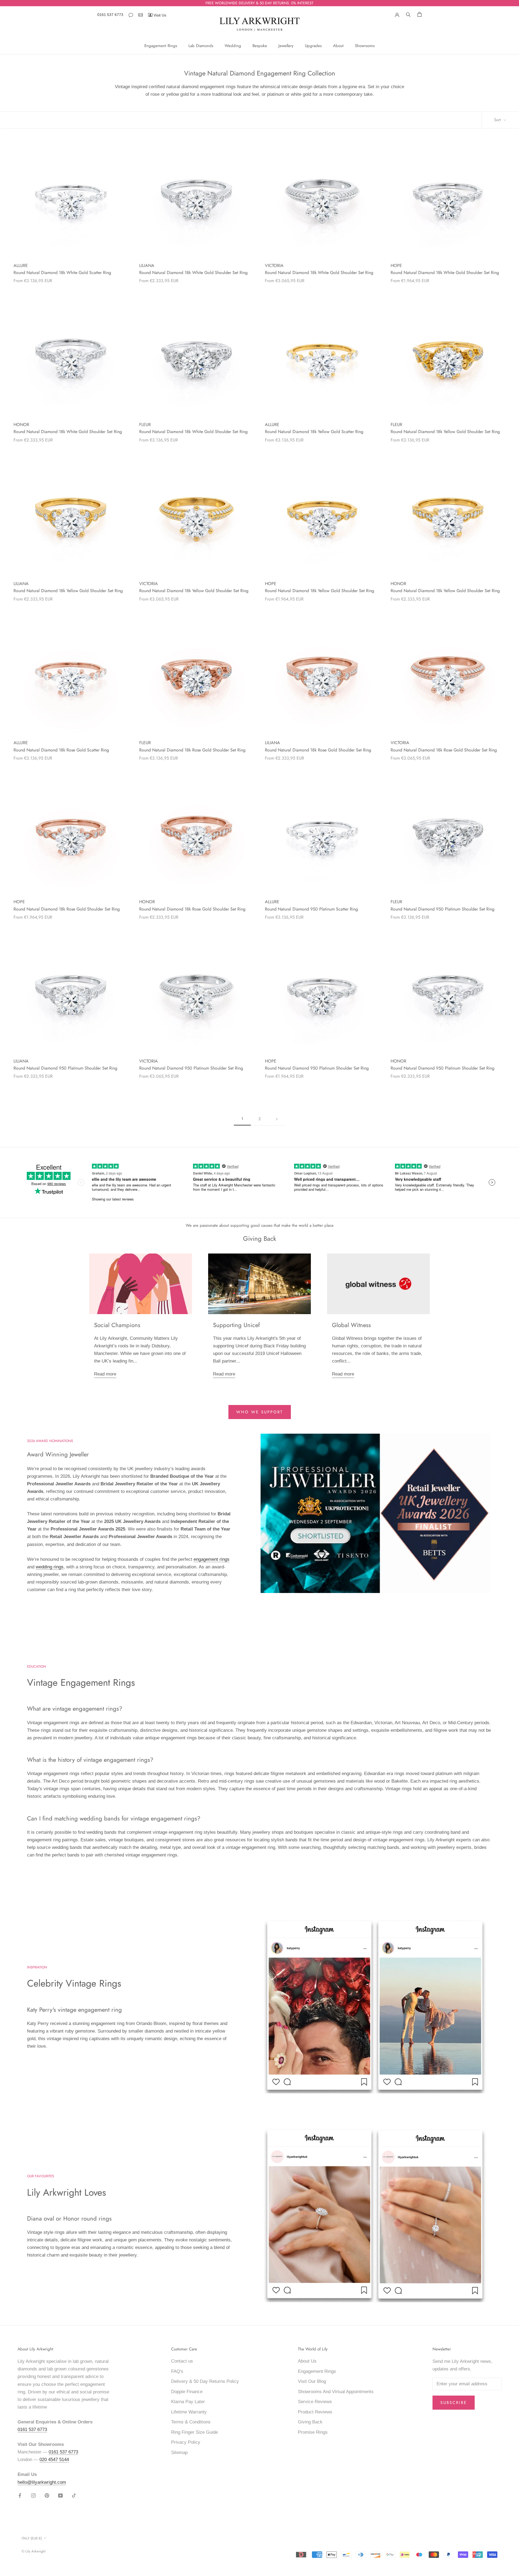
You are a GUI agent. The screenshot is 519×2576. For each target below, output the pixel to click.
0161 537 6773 (110, 15)
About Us (307, 2361)
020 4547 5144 (54, 2460)
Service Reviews (315, 2402)
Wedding (233, 46)
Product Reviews (315, 2412)
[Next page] (277, 1119)
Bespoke (260, 46)
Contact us (182, 2361)
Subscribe (454, 2403)
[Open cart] (420, 14)
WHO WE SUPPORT (260, 1412)
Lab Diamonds (201, 46)
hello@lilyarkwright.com (42, 2482)
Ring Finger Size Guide (194, 2432)
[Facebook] (20, 2495)
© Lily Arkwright (34, 2551)
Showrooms (365, 46)
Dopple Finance (187, 2392)
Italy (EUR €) (32, 2538)
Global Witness (351, 1325)
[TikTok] (74, 2495)
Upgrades (313, 46)
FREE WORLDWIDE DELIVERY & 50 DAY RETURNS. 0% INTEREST (259, 3)
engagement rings (212, 1559)
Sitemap (179, 2453)
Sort (498, 120)
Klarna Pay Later (188, 2402)
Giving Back (310, 2422)
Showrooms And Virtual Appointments (336, 2392)
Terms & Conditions (191, 2422)
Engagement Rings (161, 46)
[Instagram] (33, 2495)
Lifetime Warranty (189, 2412)
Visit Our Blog (312, 2381)
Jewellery (286, 46)
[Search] (408, 14)
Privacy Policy (186, 2442)
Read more (105, 1374)
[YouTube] (60, 2495)
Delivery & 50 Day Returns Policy (205, 2381)
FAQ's (177, 2371)
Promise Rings (313, 2432)
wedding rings (50, 1567)
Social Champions (117, 1325)
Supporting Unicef (236, 1325)
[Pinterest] (47, 2495)
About (338, 46)
